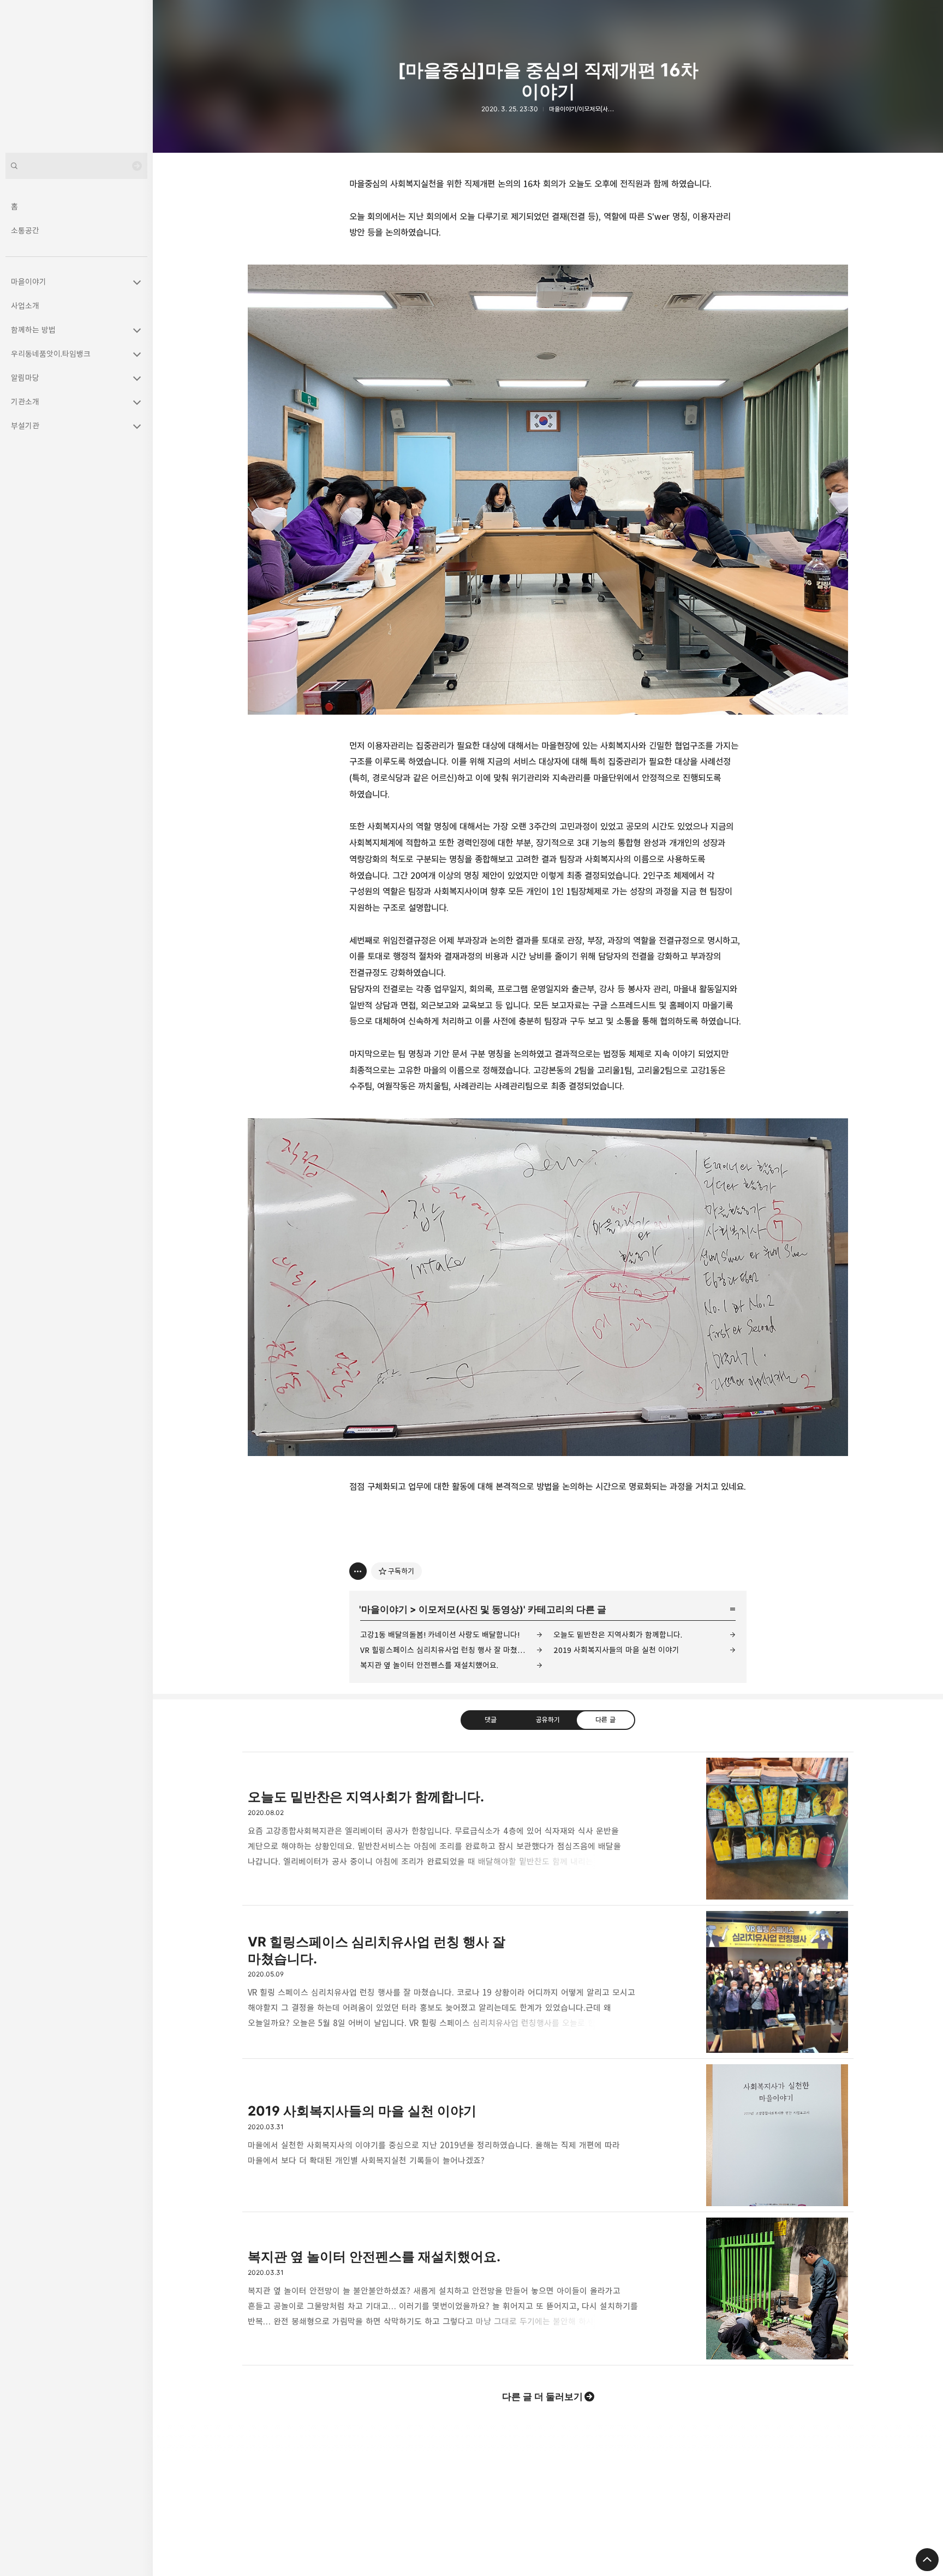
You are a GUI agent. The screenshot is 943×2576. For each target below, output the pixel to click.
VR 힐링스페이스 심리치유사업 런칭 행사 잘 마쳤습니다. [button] (548, 1982)
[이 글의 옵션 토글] (358, 1571)
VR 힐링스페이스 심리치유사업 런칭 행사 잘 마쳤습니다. (450, 1650)
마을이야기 (384, 1609)
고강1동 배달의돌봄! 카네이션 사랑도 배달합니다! (440, 1635)
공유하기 (548, 1720)
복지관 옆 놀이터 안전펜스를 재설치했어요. (429, 1665)
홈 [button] (14, 206)
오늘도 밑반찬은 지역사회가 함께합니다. (618, 1635)
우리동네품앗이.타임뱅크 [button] (51, 354)
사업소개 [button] (25, 306)
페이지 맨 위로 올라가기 (927, 2560)
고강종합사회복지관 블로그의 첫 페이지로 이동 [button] (76, 76)
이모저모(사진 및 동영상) (471, 1609)
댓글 (491, 1720)
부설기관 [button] (25, 426)
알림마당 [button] (25, 378)
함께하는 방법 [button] (33, 330)
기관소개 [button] (25, 402)
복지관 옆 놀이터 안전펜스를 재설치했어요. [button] (548, 2289)
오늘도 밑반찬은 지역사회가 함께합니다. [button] (548, 1829)
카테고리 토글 (137, 282)
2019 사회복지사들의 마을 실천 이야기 (616, 1650)
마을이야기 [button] (29, 282)
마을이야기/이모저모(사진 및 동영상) (595, 109)
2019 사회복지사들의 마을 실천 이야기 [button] (548, 2135)
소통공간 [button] (25, 230)
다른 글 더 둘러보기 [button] (542, 2397)
